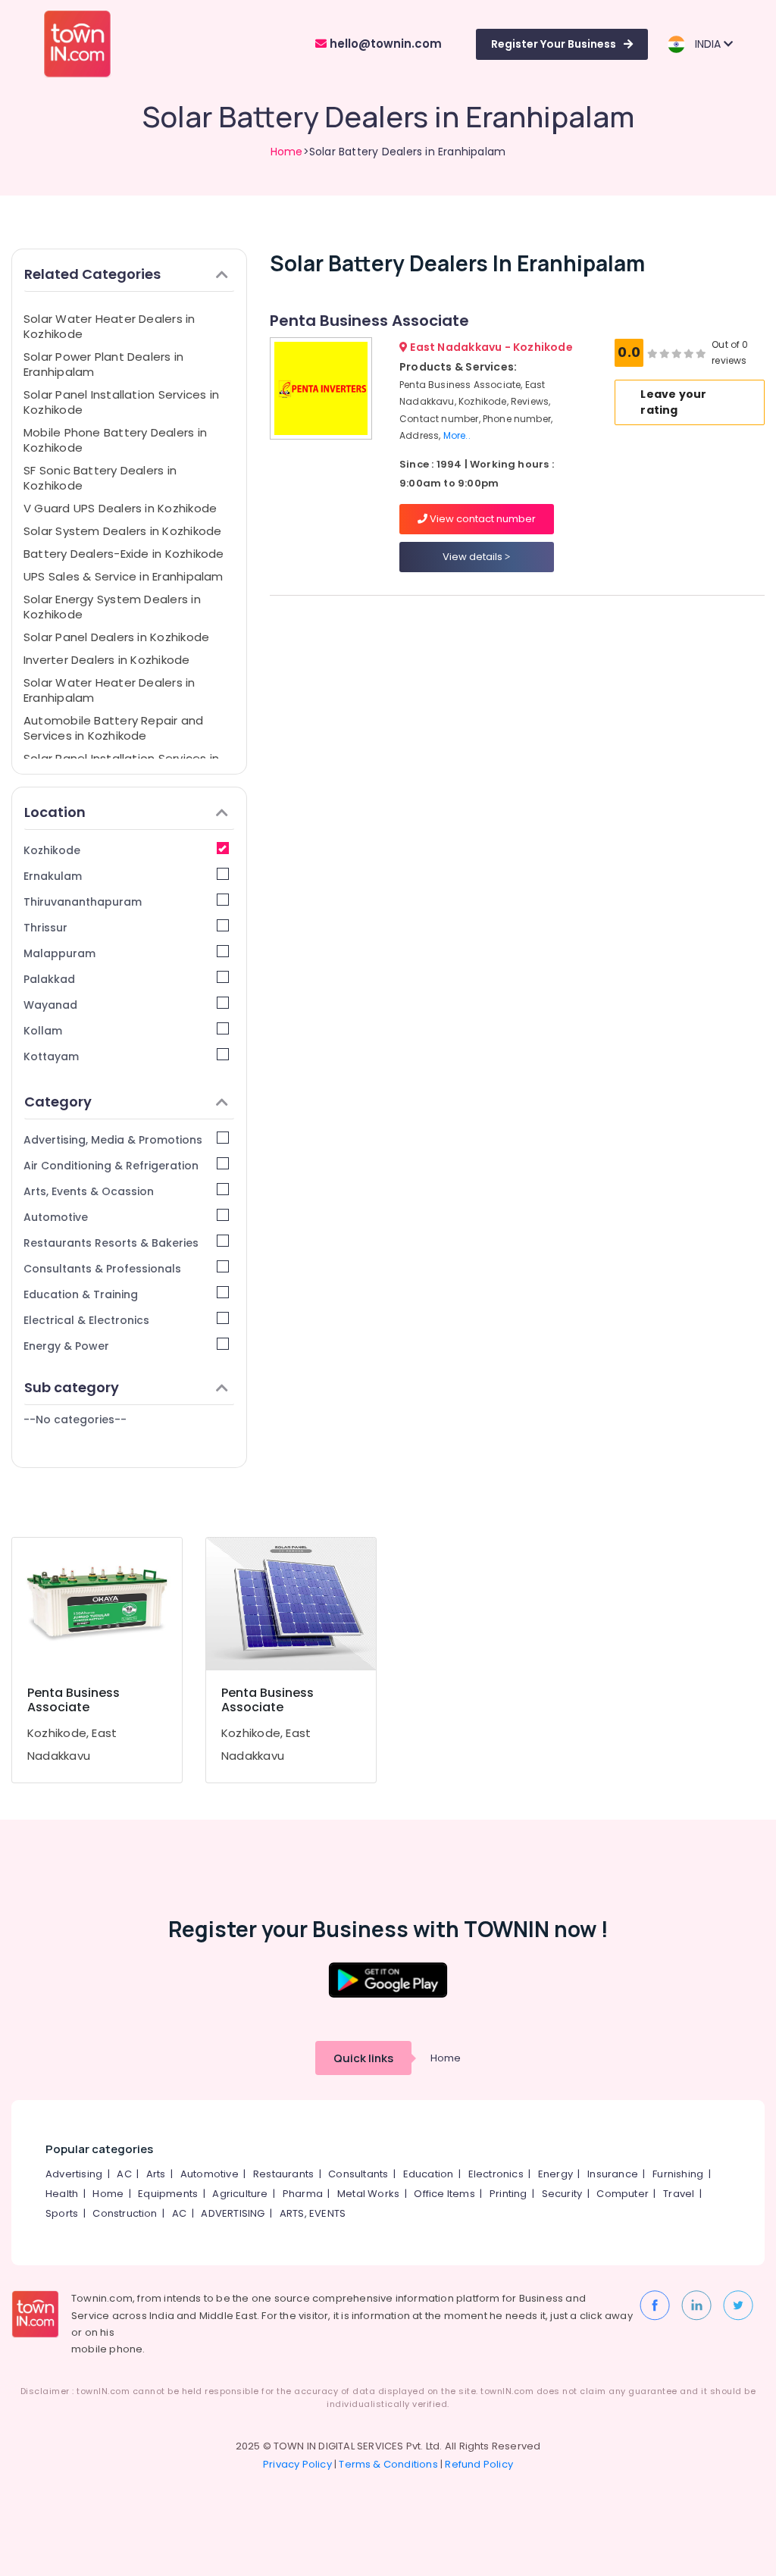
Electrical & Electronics (86, 1320)
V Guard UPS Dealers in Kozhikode (120, 508)
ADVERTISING (233, 2213)
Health (62, 2194)
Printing (508, 2194)
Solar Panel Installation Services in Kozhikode (121, 402)
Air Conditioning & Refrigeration (111, 1166)
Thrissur (45, 928)
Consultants (358, 2174)
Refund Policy (479, 2464)
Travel (679, 2194)
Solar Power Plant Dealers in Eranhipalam (103, 364)
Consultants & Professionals (102, 1269)
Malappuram (59, 953)
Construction (125, 2213)
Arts (156, 2174)
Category (58, 1102)
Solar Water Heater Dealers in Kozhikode (110, 326)
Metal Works (368, 2194)
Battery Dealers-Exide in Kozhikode (124, 554)
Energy (555, 2174)
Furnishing (678, 2174)
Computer (623, 2194)
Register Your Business (554, 44)
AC (124, 2174)
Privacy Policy (297, 2464)
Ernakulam (53, 876)
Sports (62, 2213)
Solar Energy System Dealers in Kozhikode (112, 607)
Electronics (496, 2174)
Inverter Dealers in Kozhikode (107, 660)
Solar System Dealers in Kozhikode (122, 531)
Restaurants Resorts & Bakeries (111, 1243)
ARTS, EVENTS (313, 2213)
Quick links (363, 2058)
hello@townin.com (384, 44)
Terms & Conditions (388, 2464)
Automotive (56, 1217)
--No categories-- (75, 1419)
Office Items (444, 2194)
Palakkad (49, 979)
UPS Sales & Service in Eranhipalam (124, 576)
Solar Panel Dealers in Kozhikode (116, 637)
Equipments (168, 2194)
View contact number (482, 519)
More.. (457, 435)
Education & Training (81, 1294)
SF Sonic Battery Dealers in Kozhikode (100, 478)
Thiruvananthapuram (83, 902)
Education (429, 2174)
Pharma (303, 2194)
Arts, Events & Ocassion (89, 1191)
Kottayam (51, 1056)
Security (562, 2194)
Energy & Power (66, 1346)
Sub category (72, 1387)
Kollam (43, 1031)
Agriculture (240, 2194)
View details (474, 557)
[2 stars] (701, 353)
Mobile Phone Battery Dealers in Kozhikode (115, 440)
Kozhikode (52, 850)
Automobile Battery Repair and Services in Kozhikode (114, 728)
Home (287, 152)
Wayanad (50, 1005)
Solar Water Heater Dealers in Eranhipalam (110, 690)
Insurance (613, 2174)
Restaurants (283, 2174)
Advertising (74, 2174)
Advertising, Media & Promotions (113, 1140)
